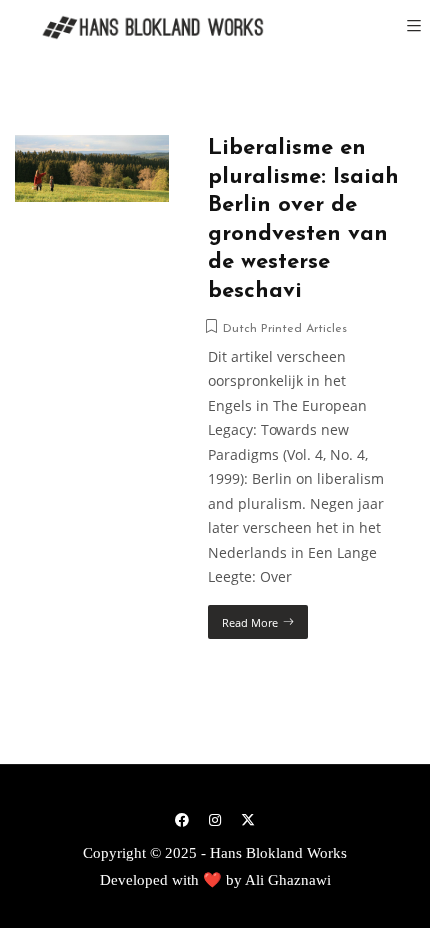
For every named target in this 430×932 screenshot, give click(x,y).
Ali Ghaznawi (288, 880)
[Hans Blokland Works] (140, 27)
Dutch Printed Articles (285, 329)
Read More (250, 622)
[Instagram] (215, 819)
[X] (248, 819)
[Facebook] (182, 819)
